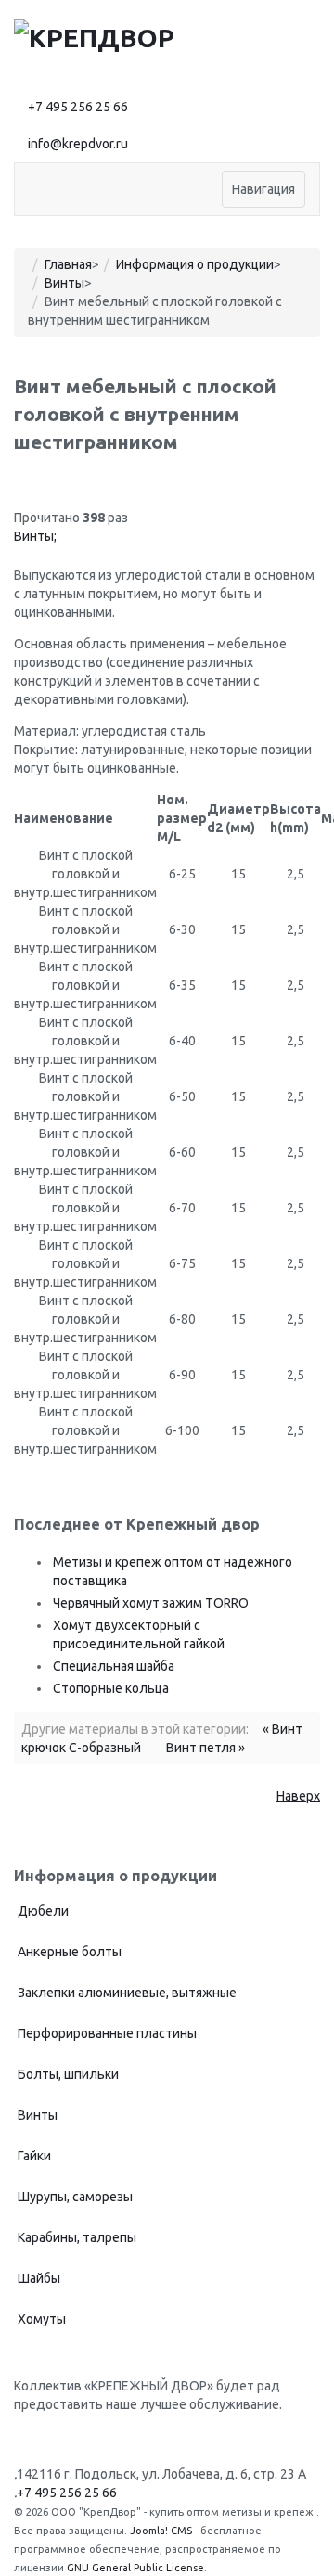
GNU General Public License (135, 2568)
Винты (64, 283)
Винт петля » (206, 1748)
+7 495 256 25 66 (78, 107)
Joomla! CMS (161, 2531)
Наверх (298, 1796)
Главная (68, 264)
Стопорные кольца (111, 1688)
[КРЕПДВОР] (94, 36)
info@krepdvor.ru (78, 144)
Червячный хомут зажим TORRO (151, 1603)
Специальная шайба (114, 1666)
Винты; (35, 536)
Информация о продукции (195, 264)
